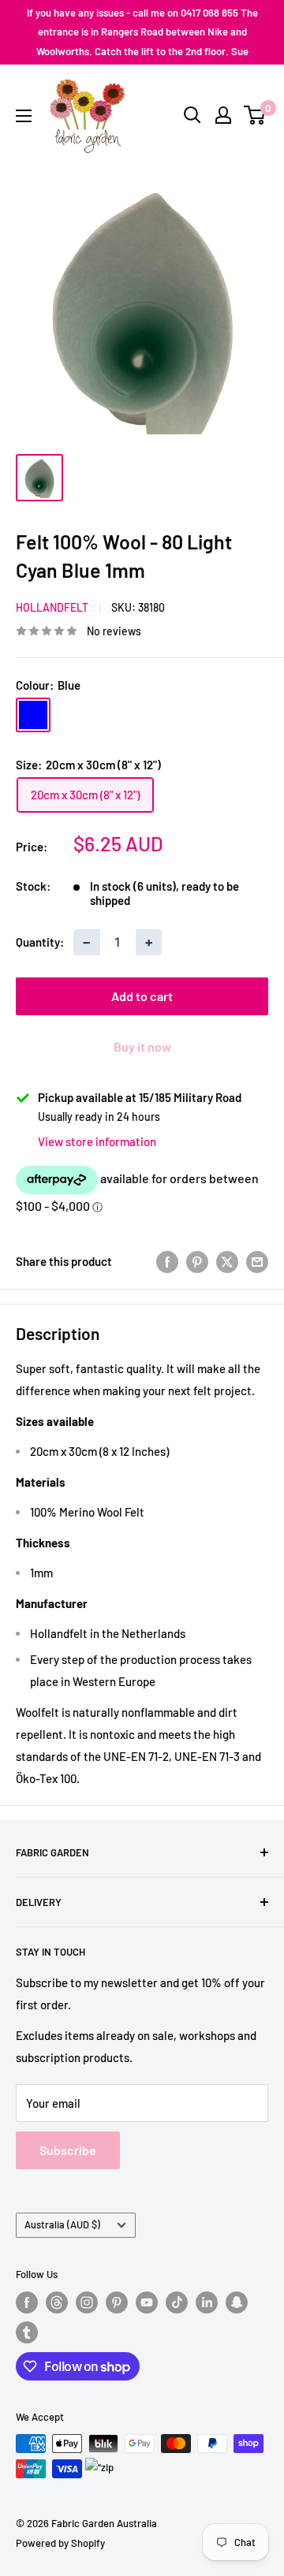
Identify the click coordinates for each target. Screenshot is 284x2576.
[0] (255, 115)
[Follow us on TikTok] (177, 2302)
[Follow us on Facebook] (27, 2302)
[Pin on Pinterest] (197, 1261)
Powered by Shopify (60, 2543)
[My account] (223, 115)
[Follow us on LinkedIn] (207, 2302)
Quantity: (40, 942)
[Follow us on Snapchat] (237, 2302)
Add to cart (142, 996)
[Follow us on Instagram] (87, 2302)
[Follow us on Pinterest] (117, 2302)
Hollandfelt (52, 607)
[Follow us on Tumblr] (27, 2332)
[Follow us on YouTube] (147, 2302)
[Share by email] (257, 1261)
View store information (97, 1141)
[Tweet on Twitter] (227, 1261)
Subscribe (68, 2150)
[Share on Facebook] (167, 1261)
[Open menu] (24, 116)
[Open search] (192, 115)
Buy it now (142, 1046)
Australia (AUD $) (62, 2224)
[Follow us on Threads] (57, 2302)
